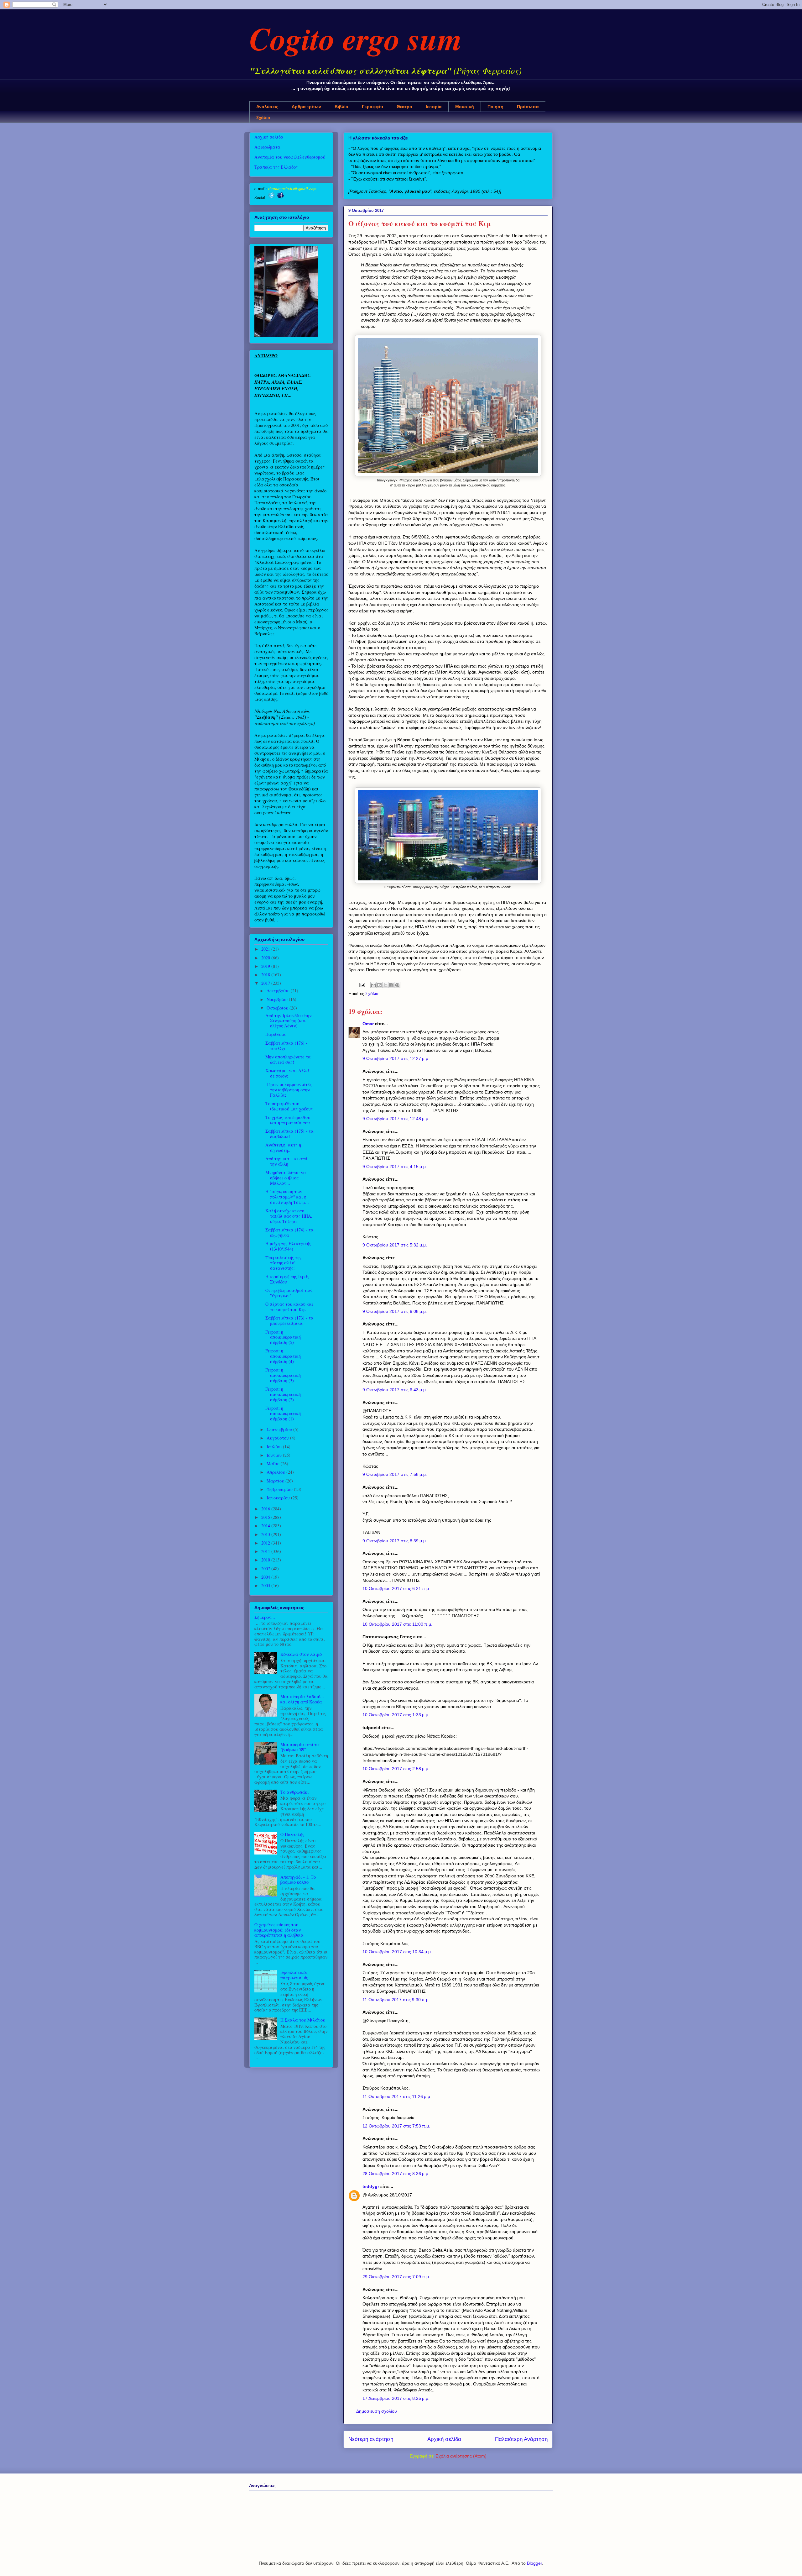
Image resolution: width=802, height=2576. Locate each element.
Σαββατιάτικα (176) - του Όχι (286, 1046)
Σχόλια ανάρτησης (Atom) (461, 2456)
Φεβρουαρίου (280, 1489)
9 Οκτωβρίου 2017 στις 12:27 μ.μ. (396, 1058)
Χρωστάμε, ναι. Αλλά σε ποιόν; (287, 1073)
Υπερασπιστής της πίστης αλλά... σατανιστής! (283, 1263)
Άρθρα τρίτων (306, 107)
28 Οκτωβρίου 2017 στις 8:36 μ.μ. (396, 2174)
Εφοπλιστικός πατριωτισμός (294, 1975)
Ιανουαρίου (279, 1498)
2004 (266, 1577)
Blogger (534, 2563)
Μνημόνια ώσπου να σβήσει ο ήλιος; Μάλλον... (286, 1178)
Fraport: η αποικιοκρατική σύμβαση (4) (283, 1356)
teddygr (371, 2186)
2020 (266, 958)
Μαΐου (274, 1464)
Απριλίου (276, 1472)
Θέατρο (404, 107)
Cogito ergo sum (356, 38)
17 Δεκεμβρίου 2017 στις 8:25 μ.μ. (396, 2398)
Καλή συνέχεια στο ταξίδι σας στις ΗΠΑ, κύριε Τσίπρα (289, 1216)
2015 (266, 1517)
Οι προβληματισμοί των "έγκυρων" (289, 1293)
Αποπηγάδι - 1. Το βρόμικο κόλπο (298, 1880)
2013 (266, 1534)
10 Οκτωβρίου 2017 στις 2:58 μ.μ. (396, 1769)
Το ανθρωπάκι (295, 1792)
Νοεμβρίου (278, 999)
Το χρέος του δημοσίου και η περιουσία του (288, 1120)
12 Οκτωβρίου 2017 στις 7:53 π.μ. (396, 2126)
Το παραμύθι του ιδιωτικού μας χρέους (289, 1106)
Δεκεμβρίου (279, 991)
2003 (266, 1585)
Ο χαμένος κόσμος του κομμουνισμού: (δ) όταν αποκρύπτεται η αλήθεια (279, 1930)
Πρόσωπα (528, 107)
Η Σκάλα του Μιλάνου (303, 2020)
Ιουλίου (275, 1447)
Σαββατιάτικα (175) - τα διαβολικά (289, 1134)
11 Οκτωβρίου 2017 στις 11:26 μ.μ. (397, 2096)
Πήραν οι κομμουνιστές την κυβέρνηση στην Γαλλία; (289, 1090)
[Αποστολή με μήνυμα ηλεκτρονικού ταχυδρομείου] (373, 985)
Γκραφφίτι (372, 107)
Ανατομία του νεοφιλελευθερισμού (290, 157)
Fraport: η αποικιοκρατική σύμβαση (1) (283, 1413)
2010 (266, 1560)
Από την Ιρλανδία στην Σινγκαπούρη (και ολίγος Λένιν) (289, 1021)
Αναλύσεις (267, 107)
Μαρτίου (276, 1481)
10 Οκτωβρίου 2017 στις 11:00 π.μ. (397, 1624)
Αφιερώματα (267, 147)
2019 (266, 966)
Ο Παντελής (292, 1834)
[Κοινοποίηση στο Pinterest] (397, 985)
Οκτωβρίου (278, 1008)
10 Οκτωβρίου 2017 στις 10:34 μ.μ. (397, 1952)
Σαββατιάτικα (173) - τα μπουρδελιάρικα (289, 1320)
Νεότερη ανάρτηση (371, 2439)
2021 (266, 949)
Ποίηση (495, 107)
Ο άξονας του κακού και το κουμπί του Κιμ (289, 1307)
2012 (266, 1543)
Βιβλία (341, 107)
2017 (266, 983)
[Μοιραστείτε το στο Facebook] (391, 985)
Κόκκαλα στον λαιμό (301, 1654)
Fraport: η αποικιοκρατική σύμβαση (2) (283, 1394)
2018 (266, 975)
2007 (266, 1569)
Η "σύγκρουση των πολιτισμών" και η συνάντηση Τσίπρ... (287, 1197)
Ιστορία (434, 107)
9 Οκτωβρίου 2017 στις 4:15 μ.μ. (395, 1167)
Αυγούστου (278, 1438)
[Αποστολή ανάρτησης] (362, 984)
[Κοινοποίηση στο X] (385, 985)
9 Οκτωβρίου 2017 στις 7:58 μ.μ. (395, 1474)
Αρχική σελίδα (444, 2439)
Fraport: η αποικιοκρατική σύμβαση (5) (283, 1337)
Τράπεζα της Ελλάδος (276, 167)
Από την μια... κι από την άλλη (286, 1161)
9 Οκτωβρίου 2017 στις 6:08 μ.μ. (395, 1311)
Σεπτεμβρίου (280, 1429)
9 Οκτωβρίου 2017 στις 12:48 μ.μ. (396, 1119)
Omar (368, 1024)
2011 (266, 1551)
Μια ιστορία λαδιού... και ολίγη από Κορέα (302, 1699)
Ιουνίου (275, 1455)
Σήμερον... (265, 1617)
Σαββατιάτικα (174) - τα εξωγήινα (289, 1232)
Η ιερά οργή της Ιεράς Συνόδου (287, 1279)
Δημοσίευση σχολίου (377, 2411)
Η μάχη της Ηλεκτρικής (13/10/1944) (288, 1246)
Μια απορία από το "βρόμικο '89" (299, 1747)
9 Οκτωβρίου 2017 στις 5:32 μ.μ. (395, 1245)
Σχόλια (263, 118)
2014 (266, 1526)
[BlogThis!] (379, 985)
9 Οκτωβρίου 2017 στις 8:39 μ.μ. (395, 1541)
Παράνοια (276, 1034)
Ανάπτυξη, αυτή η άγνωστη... (283, 1147)
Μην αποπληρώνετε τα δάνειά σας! (288, 1059)
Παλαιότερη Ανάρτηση (521, 2439)
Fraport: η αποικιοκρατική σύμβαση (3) (283, 1375)
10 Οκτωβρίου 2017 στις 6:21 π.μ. (396, 1588)
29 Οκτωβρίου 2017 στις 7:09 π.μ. (396, 2277)
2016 (266, 1509)
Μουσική (465, 107)
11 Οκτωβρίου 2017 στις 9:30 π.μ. (396, 2000)
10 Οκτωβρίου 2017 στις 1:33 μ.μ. (396, 1715)
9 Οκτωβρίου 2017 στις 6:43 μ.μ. (395, 1390)
